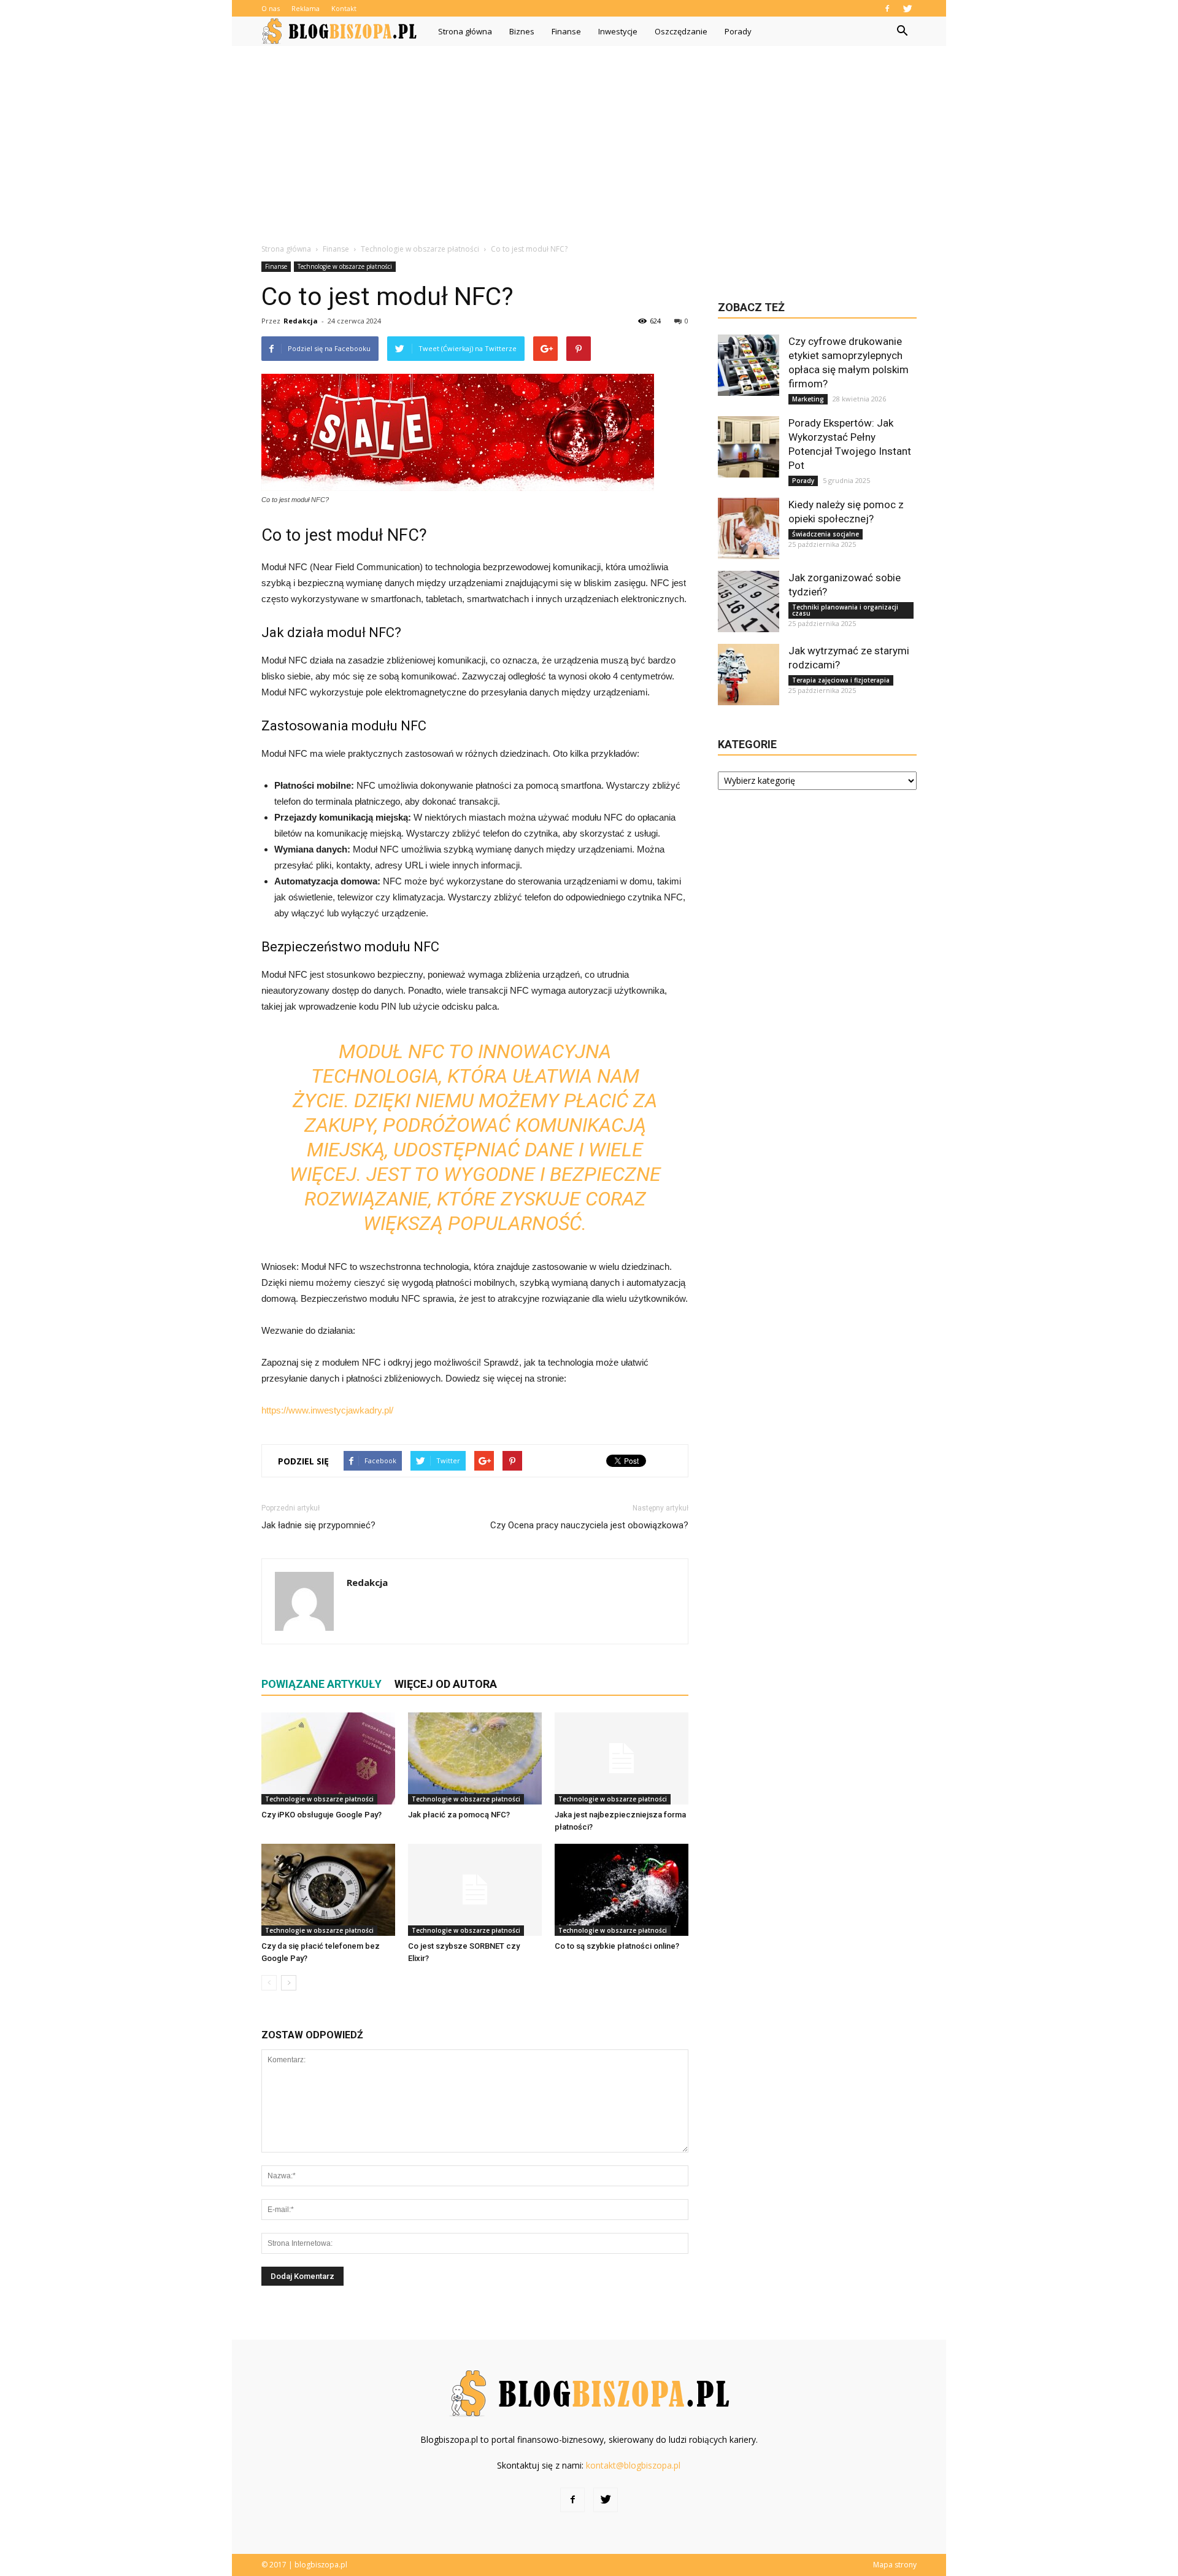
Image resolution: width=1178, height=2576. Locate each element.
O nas (271, 8)
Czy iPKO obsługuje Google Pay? (321, 1815)
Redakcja (301, 321)
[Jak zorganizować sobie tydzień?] (749, 601)
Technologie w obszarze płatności (345, 266)
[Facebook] (887, 8)
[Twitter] (907, 8)
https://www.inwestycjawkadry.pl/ (327, 1410)
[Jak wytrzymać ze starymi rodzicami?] (749, 675)
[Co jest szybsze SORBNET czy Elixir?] (475, 1890)
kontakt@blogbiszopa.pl (633, 2465)
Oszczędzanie (681, 31)
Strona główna (465, 31)
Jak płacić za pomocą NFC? (459, 1815)
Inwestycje (618, 31)
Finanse (566, 31)
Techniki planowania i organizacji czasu (845, 610)
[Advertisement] (589, 138)
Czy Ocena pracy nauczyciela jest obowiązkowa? (589, 1525)
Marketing (808, 399)
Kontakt (344, 8)
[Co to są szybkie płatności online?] (622, 1890)
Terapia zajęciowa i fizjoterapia (841, 680)
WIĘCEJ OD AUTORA (446, 1684)
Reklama (306, 8)
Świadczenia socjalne (826, 534)
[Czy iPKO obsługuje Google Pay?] (328, 1758)
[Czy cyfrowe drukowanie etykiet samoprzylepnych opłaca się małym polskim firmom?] (749, 365)
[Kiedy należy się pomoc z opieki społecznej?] (749, 528)
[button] (902, 31)
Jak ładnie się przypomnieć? (318, 1525)
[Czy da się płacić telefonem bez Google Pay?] (328, 1890)
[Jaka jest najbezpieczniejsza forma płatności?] (622, 1758)
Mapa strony (895, 2565)
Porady (738, 31)
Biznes (522, 31)
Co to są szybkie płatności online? (617, 1946)
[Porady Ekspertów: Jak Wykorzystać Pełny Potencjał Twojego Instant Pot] (749, 447)
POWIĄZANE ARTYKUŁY (321, 1684)
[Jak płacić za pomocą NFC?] (475, 1758)
